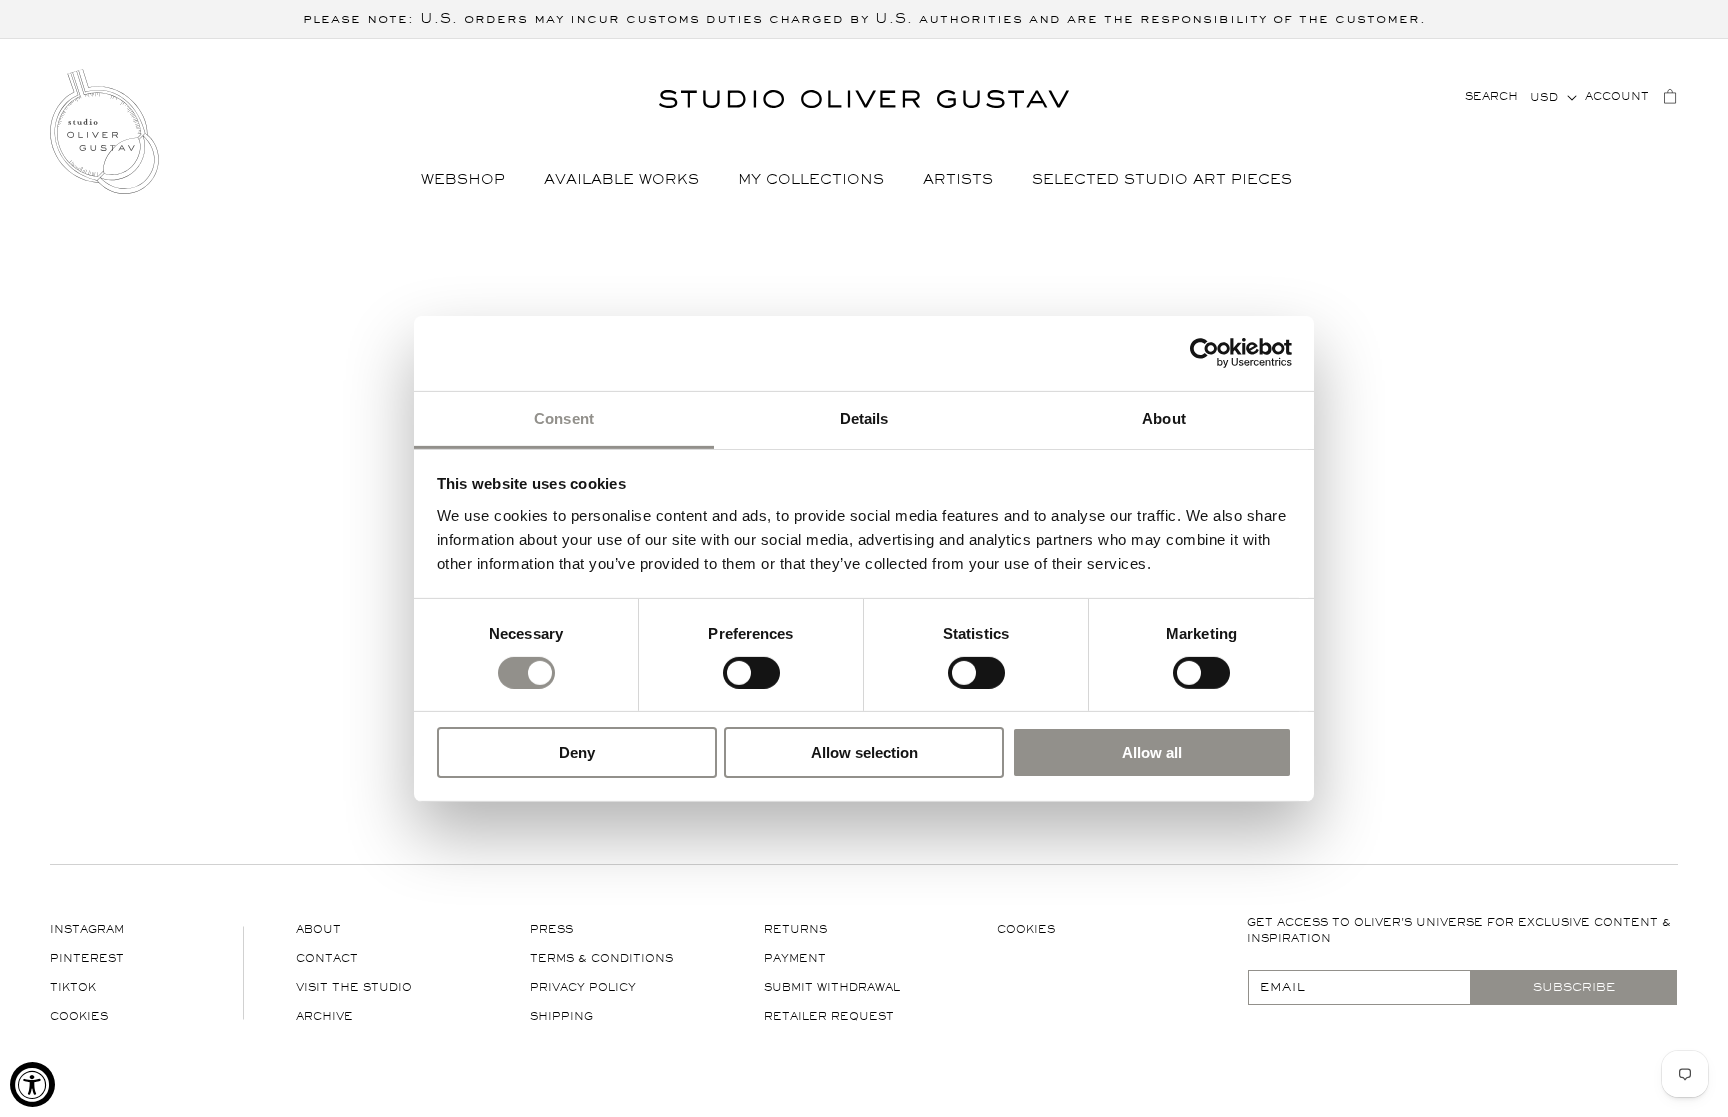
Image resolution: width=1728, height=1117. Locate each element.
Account (1617, 96)
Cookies (79, 1016)
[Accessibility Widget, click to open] (32, 1084)
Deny (577, 752)
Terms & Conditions (601, 958)
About (318, 929)
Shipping (561, 1016)
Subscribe (1574, 987)
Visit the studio (354, 987)
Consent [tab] (564, 417)
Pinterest (87, 958)
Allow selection (864, 752)
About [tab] (1164, 417)
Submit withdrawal (832, 987)
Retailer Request (829, 1016)
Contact (327, 958)
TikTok (73, 987)
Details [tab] (864, 417)
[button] (470, 180)
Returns (795, 929)
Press (551, 929)
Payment (795, 958)
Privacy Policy (583, 987)
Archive (324, 1016)
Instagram (87, 929)
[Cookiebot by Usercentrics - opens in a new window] (1204, 353)
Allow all (1152, 752)
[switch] (751, 672)
